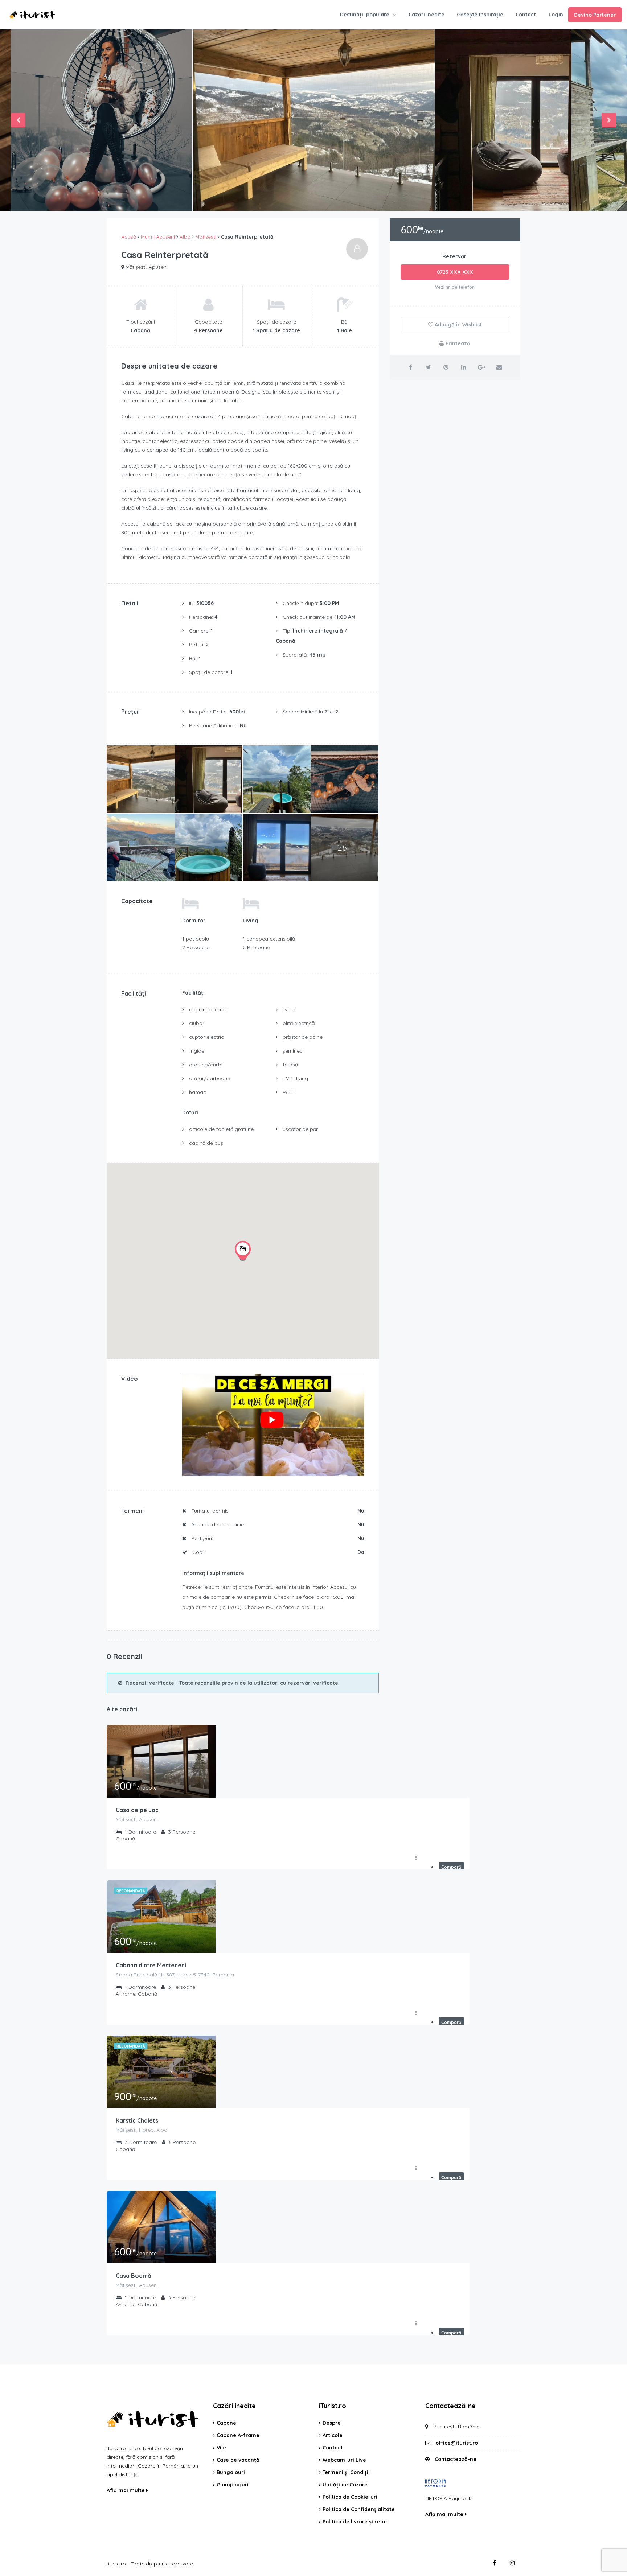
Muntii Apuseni (158, 237)
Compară (451, 1867)
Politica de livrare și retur (355, 2522)
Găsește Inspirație (480, 15)
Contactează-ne (456, 2459)
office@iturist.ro (457, 2443)
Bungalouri (231, 2472)
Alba (185, 237)
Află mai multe (126, 2490)
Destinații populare (365, 15)
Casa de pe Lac (137, 1810)
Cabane (226, 2423)
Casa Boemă (134, 2276)
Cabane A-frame (238, 2435)
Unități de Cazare (345, 2485)
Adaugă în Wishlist (458, 325)
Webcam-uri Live (344, 2460)
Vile (221, 2448)
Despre (332, 2423)
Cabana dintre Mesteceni (151, 1965)
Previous (18, 120)
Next (609, 120)
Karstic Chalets (137, 2120)
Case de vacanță (238, 2460)
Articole (333, 2435)
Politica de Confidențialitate (359, 2509)
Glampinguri (233, 2485)
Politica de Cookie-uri (350, 2497)
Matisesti (206, 237)
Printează (457, 343)
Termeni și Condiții (346, 2472)
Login (556, 15)
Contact (526, 15)
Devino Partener (595, 15)
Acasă (129, 237)
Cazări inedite (427, 15)
